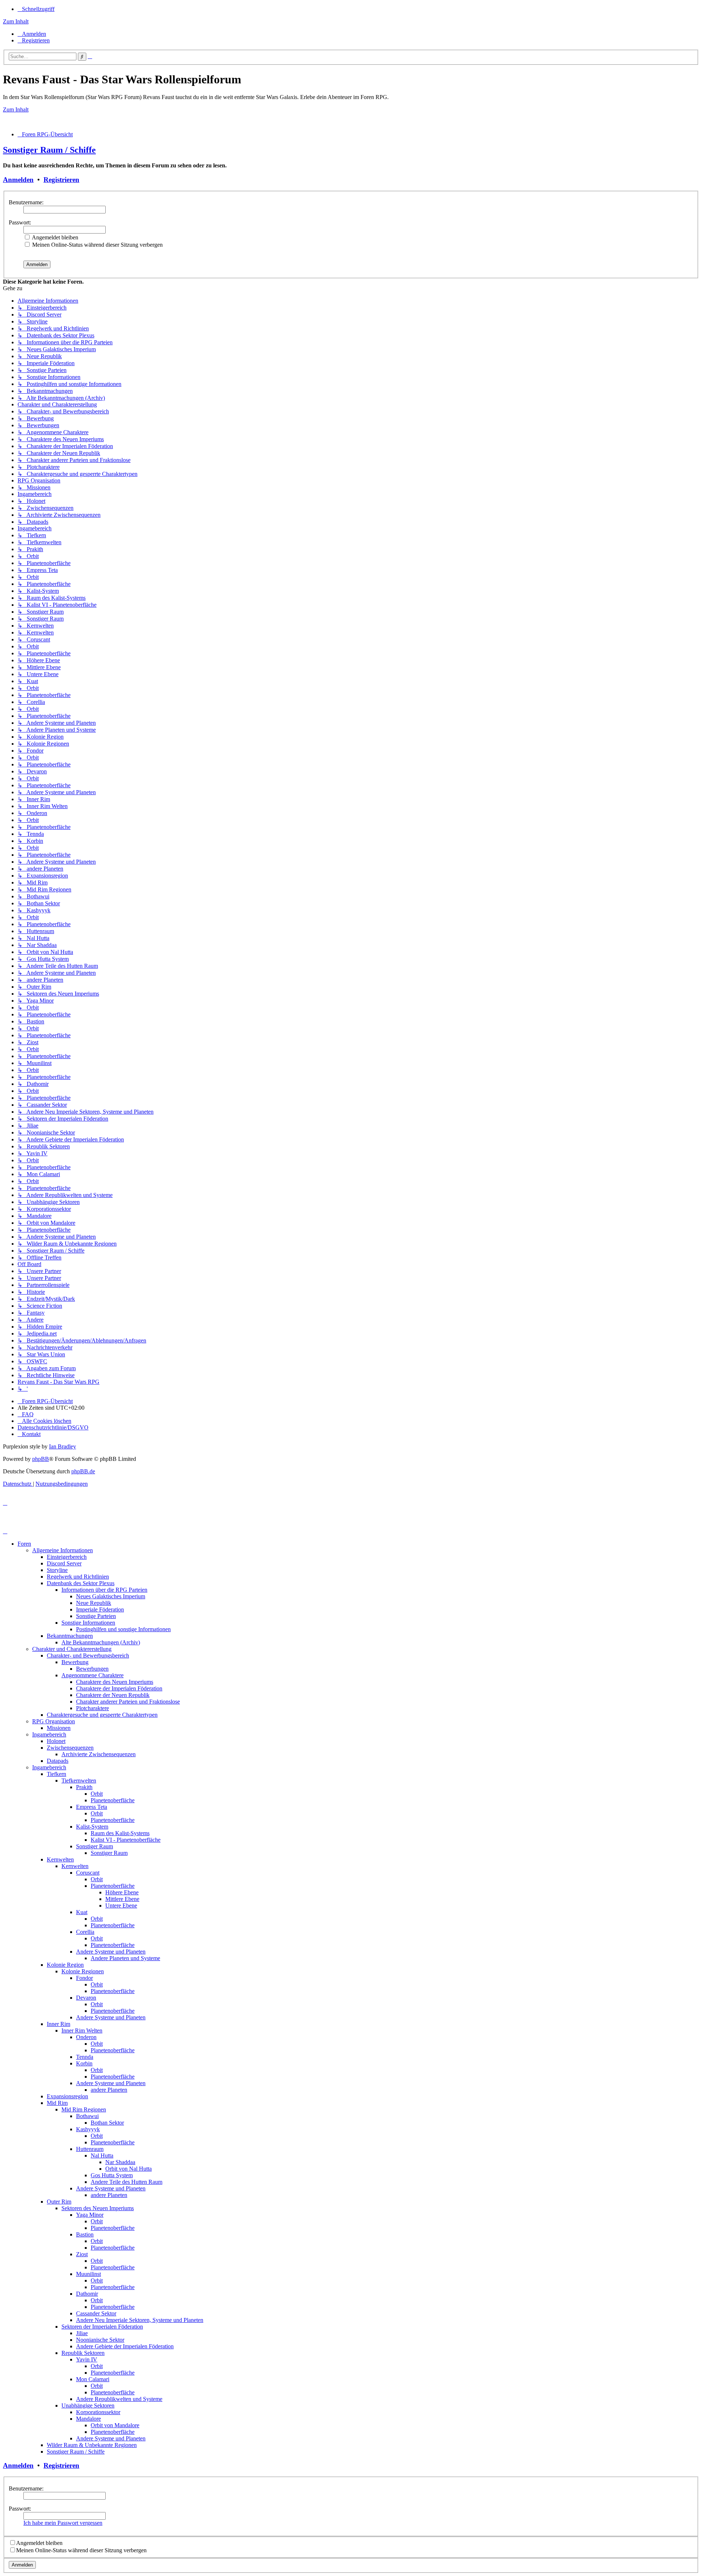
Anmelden (18, 180)
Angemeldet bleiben (54, 237)
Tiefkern (56, 1774)
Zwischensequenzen (70, 1748)
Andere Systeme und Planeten (111, 1952)
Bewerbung (75, 1662)
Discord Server (64, 1563)
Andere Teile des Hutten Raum (127, 2182)
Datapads (58, 1761)
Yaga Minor (90, 2215)
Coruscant (88, 1873)
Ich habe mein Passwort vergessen (63, 2523)
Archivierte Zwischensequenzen (99, 1754)
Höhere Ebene (122, 1892)
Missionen (59, 1728)
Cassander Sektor (96, 2313)
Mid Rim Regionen (84, 2109)
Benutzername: (26, 202)
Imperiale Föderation (100, 1609)
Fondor (84, 1978)
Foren (24, 1544)
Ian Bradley (63, 1446)
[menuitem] (32, 34)
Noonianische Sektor (100, 2340)
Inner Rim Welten (82, 2031)
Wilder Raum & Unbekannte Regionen (92, 2445)
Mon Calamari (93, 2379)
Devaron (86, 1998)
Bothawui (87, 2116)
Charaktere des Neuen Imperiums (115, 1682)
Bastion (85, 2234)
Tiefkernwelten (79, 1781)
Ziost (82, 2254)
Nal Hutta (102, 2155)
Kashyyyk (88, 2129)
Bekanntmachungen (70, 1636)
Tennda (85, 2057)
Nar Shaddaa (120, 2162)
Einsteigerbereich (67, 1557)
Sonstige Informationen (88, 1623)
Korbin (84, 2063)
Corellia (85, 1932)
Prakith (84, 1787)
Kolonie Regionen (83, 1971)
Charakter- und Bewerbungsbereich (88, 1656)
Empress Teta (92, 1807)
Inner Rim (58, 2024)
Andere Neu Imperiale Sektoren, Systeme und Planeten (140, 2320)
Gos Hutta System (112, 2175)
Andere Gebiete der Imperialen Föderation (125, 2346)
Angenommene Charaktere (93, 1675)
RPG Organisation (54, 1721)
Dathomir (87, 2294)
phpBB (41, 1459)
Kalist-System (92, 1827)
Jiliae (82, 2333)
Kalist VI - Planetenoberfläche (126, 1840)
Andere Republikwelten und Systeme (119, 2399)
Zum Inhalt (16, 21)
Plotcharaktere (93, 1708)
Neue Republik (94, 1603)
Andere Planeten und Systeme (125, 1958)
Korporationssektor (98, 2412)
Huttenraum (90, 2149)
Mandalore (88, 2419)
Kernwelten (60, 1859)
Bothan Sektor (107, 2123)
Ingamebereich (49, 1734)
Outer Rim (59, 2202)
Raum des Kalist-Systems (120, 1833)
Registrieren (61, 180)
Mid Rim (57, 2103)
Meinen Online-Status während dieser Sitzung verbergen (97, 245)
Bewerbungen (92, 1669)
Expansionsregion (67, 2096)
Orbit (97, 1794)
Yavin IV (87, 2359)
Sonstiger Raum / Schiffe (49, 150)
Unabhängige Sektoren (88, 2405)
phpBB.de (83, 1471)
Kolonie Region (65, 1965)
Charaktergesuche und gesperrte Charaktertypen (102, 1715)
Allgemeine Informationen (63, 1550)
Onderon (86, 2037)
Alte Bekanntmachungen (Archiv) (101, 1642)
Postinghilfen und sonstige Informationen (123, 1629)
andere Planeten (109, 2090)
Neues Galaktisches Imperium (111, 1596)
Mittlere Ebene (122, 1899)
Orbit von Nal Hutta (129, 2169)
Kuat (82, 1912)
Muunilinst (88, 2274)
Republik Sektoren (83, 2353)
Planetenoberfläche (113, 1800)
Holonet (56, 1741)
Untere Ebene (121, 1906)
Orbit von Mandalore (115, 2425)
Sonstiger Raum (95, 1846)
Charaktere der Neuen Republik (113, 1695)
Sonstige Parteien (96, 1616)
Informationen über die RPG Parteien (104, 1590)
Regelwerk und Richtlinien (78, 1577)
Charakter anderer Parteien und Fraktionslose (128, 1702)
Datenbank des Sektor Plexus (81, 1583)
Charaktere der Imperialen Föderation (119, 1688)
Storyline (57, 1570)
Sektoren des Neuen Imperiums (98, 2208)
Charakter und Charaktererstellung (72, 1649)
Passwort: (20, 222)
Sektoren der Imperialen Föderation (102, 2327)
